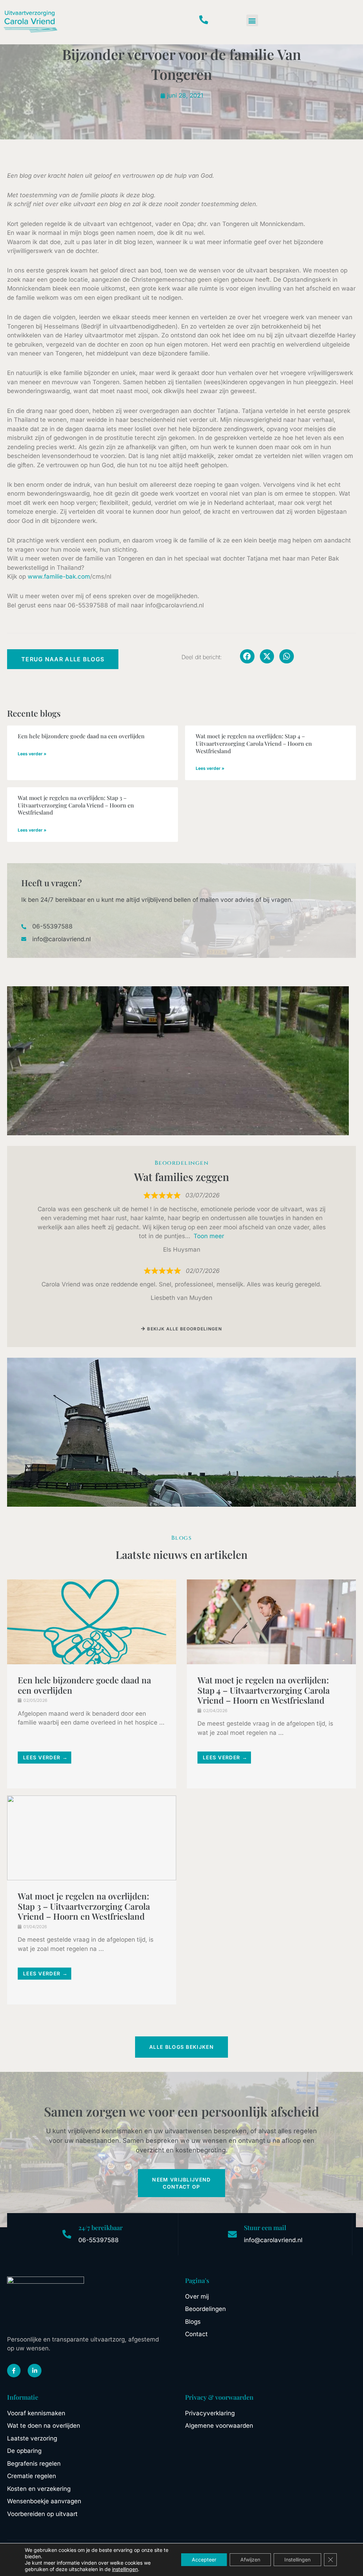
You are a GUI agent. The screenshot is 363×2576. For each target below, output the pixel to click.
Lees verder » (32, 754)
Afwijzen (250, 2560)
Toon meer (209, 1236)
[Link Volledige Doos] (92, 1684)
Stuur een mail (265, 2228)
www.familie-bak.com (59, 577)
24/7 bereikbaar (100, 2228)
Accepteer (204, 2560)
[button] (252, 20)
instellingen (125, 2569)
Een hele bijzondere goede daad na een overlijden (81, 736)
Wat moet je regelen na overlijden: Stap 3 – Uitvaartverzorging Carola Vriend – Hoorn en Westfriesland (76, 805)
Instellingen (297, 2560)
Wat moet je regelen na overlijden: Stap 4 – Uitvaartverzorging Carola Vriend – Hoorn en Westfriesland (254, 743)
